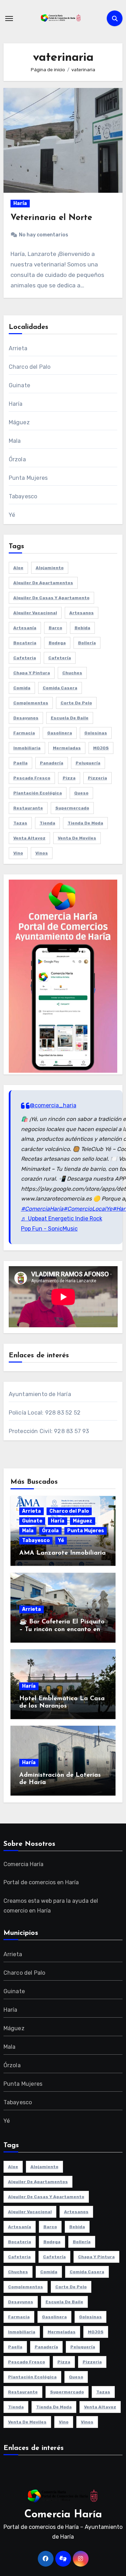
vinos (42, 853)
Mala (15, 441)
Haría (20, 203)
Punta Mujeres (28, 478)
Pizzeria (97, 778)
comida (22, 688)
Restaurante (28, 808)
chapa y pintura (32, 673)
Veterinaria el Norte (51, 218)
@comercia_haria (53, 1105)
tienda (47, 823)
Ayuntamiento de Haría (40, 1394)
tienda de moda (85, 823)
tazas (20, 823)
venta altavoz (29, 838)
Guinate (19, 385)
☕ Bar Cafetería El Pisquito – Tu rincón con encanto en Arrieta (62, 1630)
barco (55, 628)
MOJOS (101, 748)
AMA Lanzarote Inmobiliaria (62, 1553)
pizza (69, 778)
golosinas (96, 733)
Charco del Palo (30, 367)
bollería (87, 643)
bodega (57, 643)
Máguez (19, 422)
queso (81, 793)
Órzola (17, 459)
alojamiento (50, 568)
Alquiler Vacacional (35, 613)
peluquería (88, 763)
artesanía (25, 628)
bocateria (25, 643)
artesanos (82, 613)
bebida (82, 628)
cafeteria (25, 658)
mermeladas (67, 748)
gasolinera (60, 733)
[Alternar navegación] (9, 19)
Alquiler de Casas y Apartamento (51, 598)
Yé (12, 515)
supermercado (72, 808)
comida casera (60, 688)
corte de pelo (76, 703)
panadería (52, 763)
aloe (18, 568)
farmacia (24, 733)
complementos (31, 703)
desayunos (26, 718)
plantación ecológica (38, 793)
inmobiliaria (27, 748)
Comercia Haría (63, 2515)
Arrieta (18, 348)
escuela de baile (70, 718)
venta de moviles (77, 838)
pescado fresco (32, 778)
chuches (72, 673)
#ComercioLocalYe (88, 1209)
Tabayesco (23, 496)
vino (18, 853)
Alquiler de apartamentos (43, 583)
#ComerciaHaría (42, 1209)
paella (20, 763)
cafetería (60, 658)
